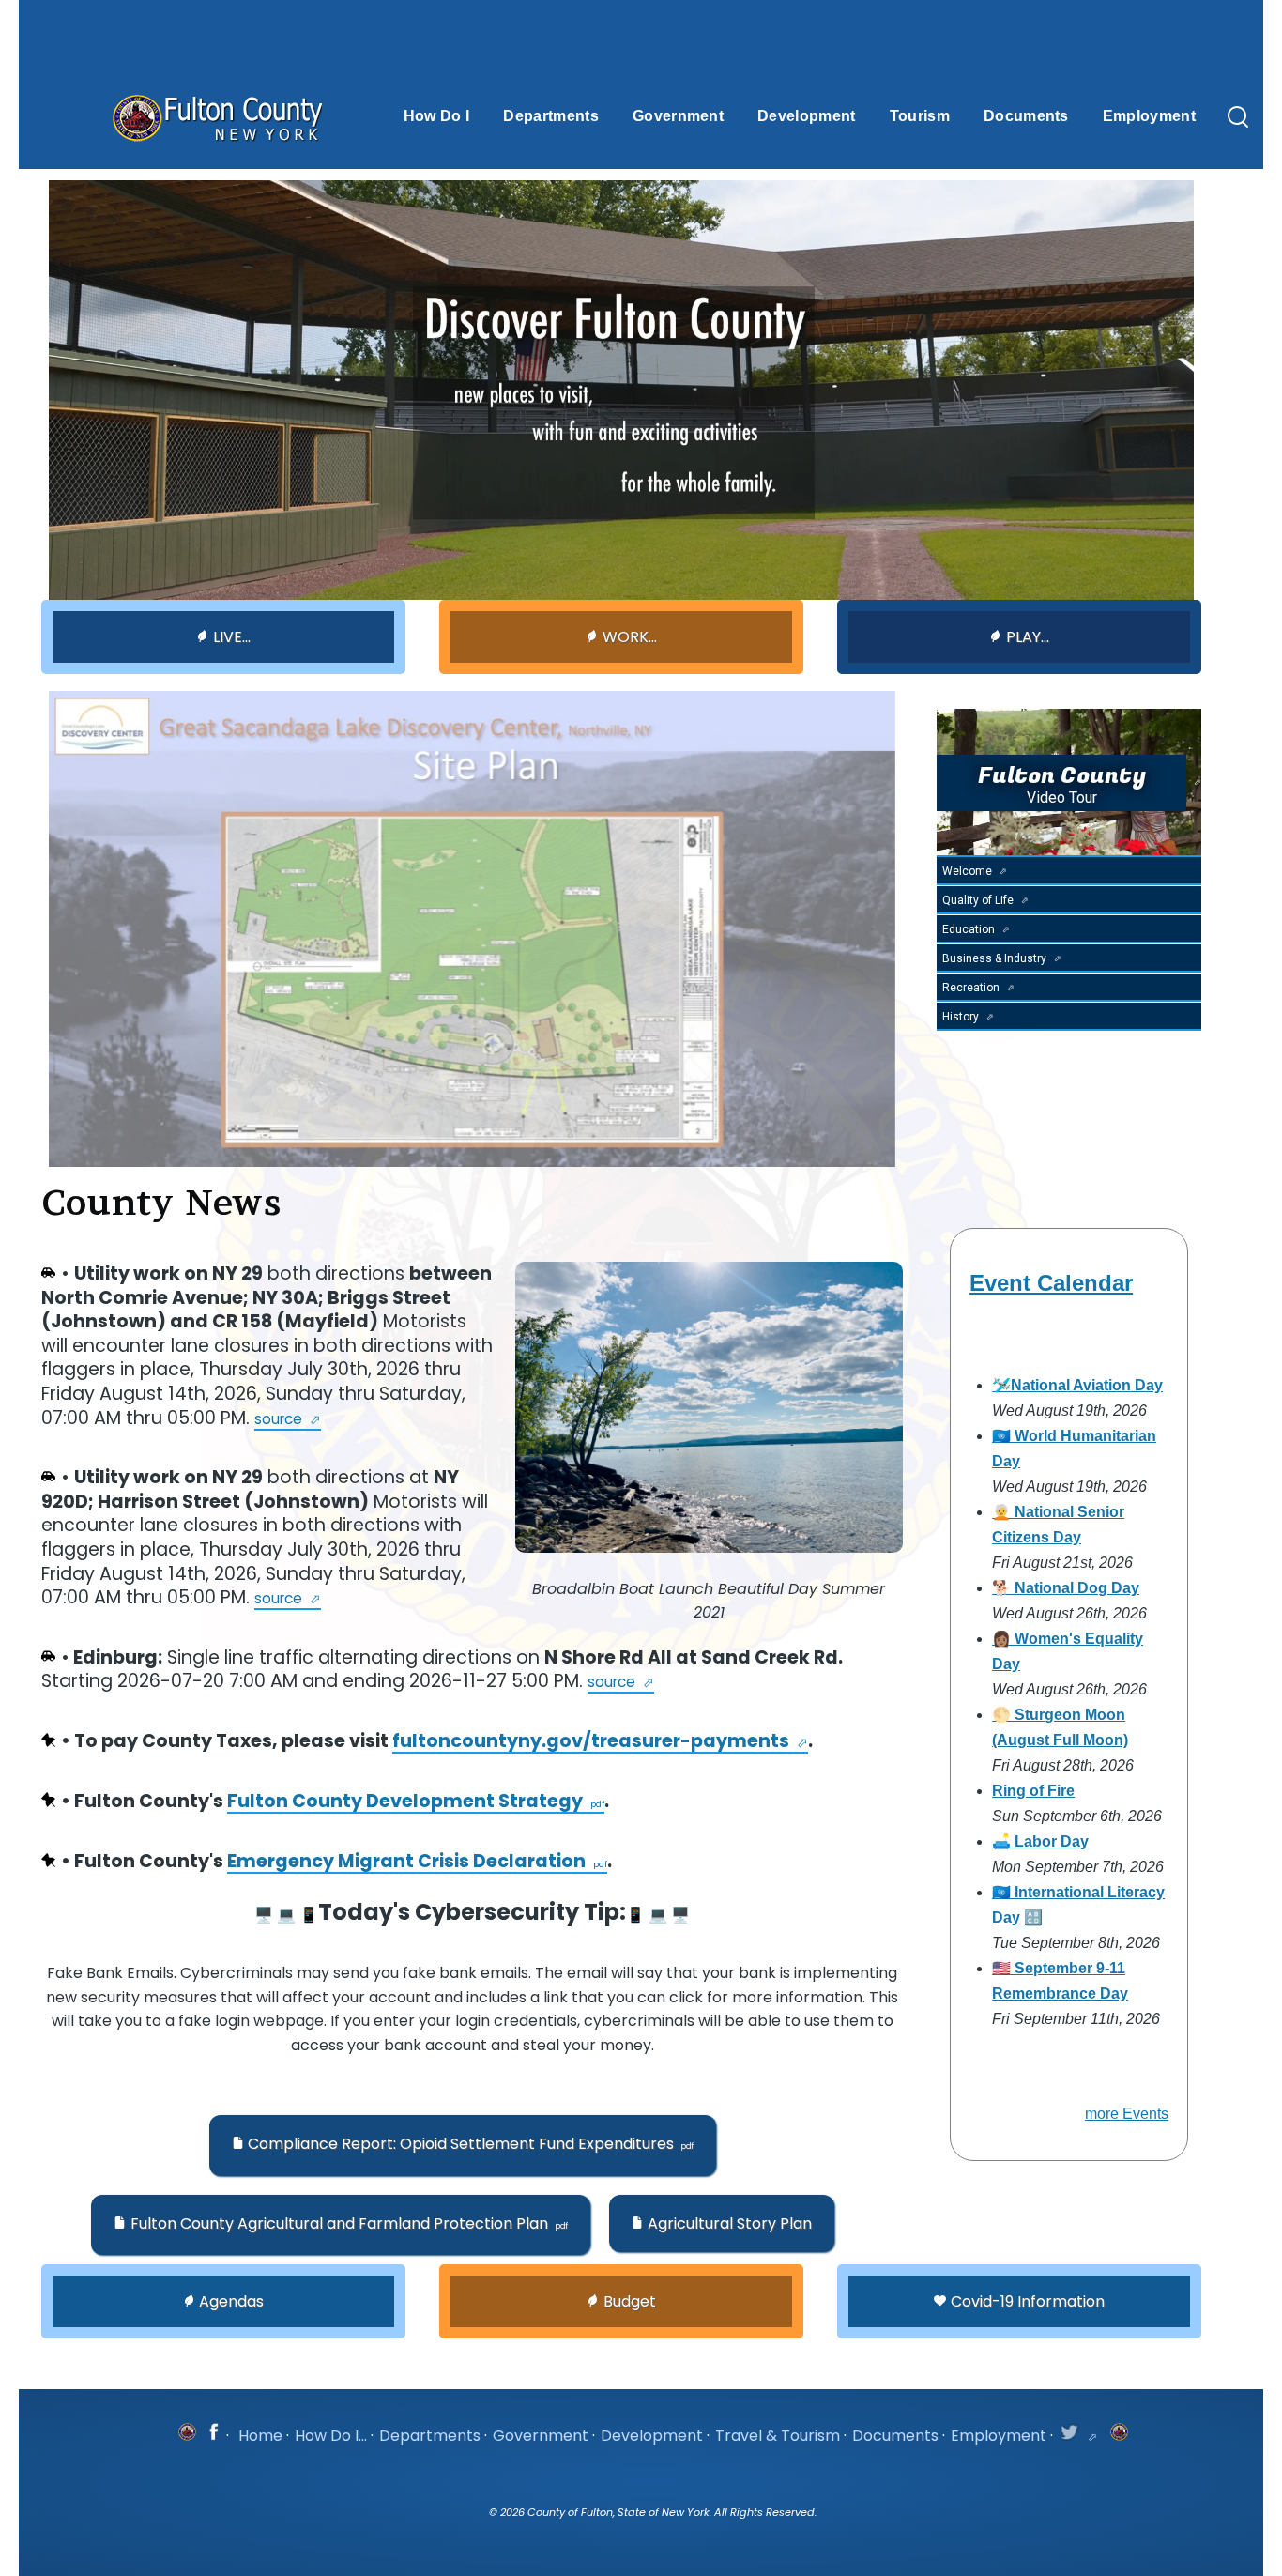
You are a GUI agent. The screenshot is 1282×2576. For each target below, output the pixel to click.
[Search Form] (1238, 118)
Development (652, 2436)
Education (969, 929)
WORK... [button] (630, 637)
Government (541, 2436)
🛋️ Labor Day (1040, 1841)
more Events (1127, 2114)
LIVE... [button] (232, 637)
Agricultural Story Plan (730, 2223)
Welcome (967, 871)
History (961, 1017)
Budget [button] (630, 2301)
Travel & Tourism (778, 2436)
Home (260, 2436)
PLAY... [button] (1028, 637)
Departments (430, 2436)
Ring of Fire (1033, 1791)
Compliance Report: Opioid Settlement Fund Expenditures (461, 2144)
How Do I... (331, 2436)
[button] (463, 2146)
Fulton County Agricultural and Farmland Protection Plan (339, 2223)
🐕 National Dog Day (1066, 1588)
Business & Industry (994, 958)
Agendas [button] (231, 2301)
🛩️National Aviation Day (1077, 1385)
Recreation (971, 988)
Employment (999, 2436)
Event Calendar (1051, 1283)
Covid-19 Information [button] (1028, 2301)
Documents (895, 2436)
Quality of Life (978, 900)
